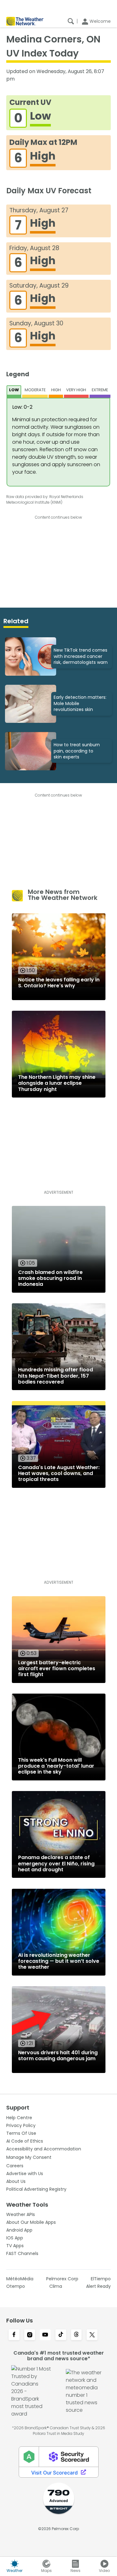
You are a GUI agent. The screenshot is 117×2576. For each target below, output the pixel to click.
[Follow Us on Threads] (76, 2335)
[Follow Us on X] (92, 2335)
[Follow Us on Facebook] (14, 2335)
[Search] (71, 21)
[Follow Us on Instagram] (30, 2335)
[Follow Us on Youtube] (45, 2335)
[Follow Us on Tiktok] (61, 2335)
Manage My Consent (29, 2157)
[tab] (14, 392)
